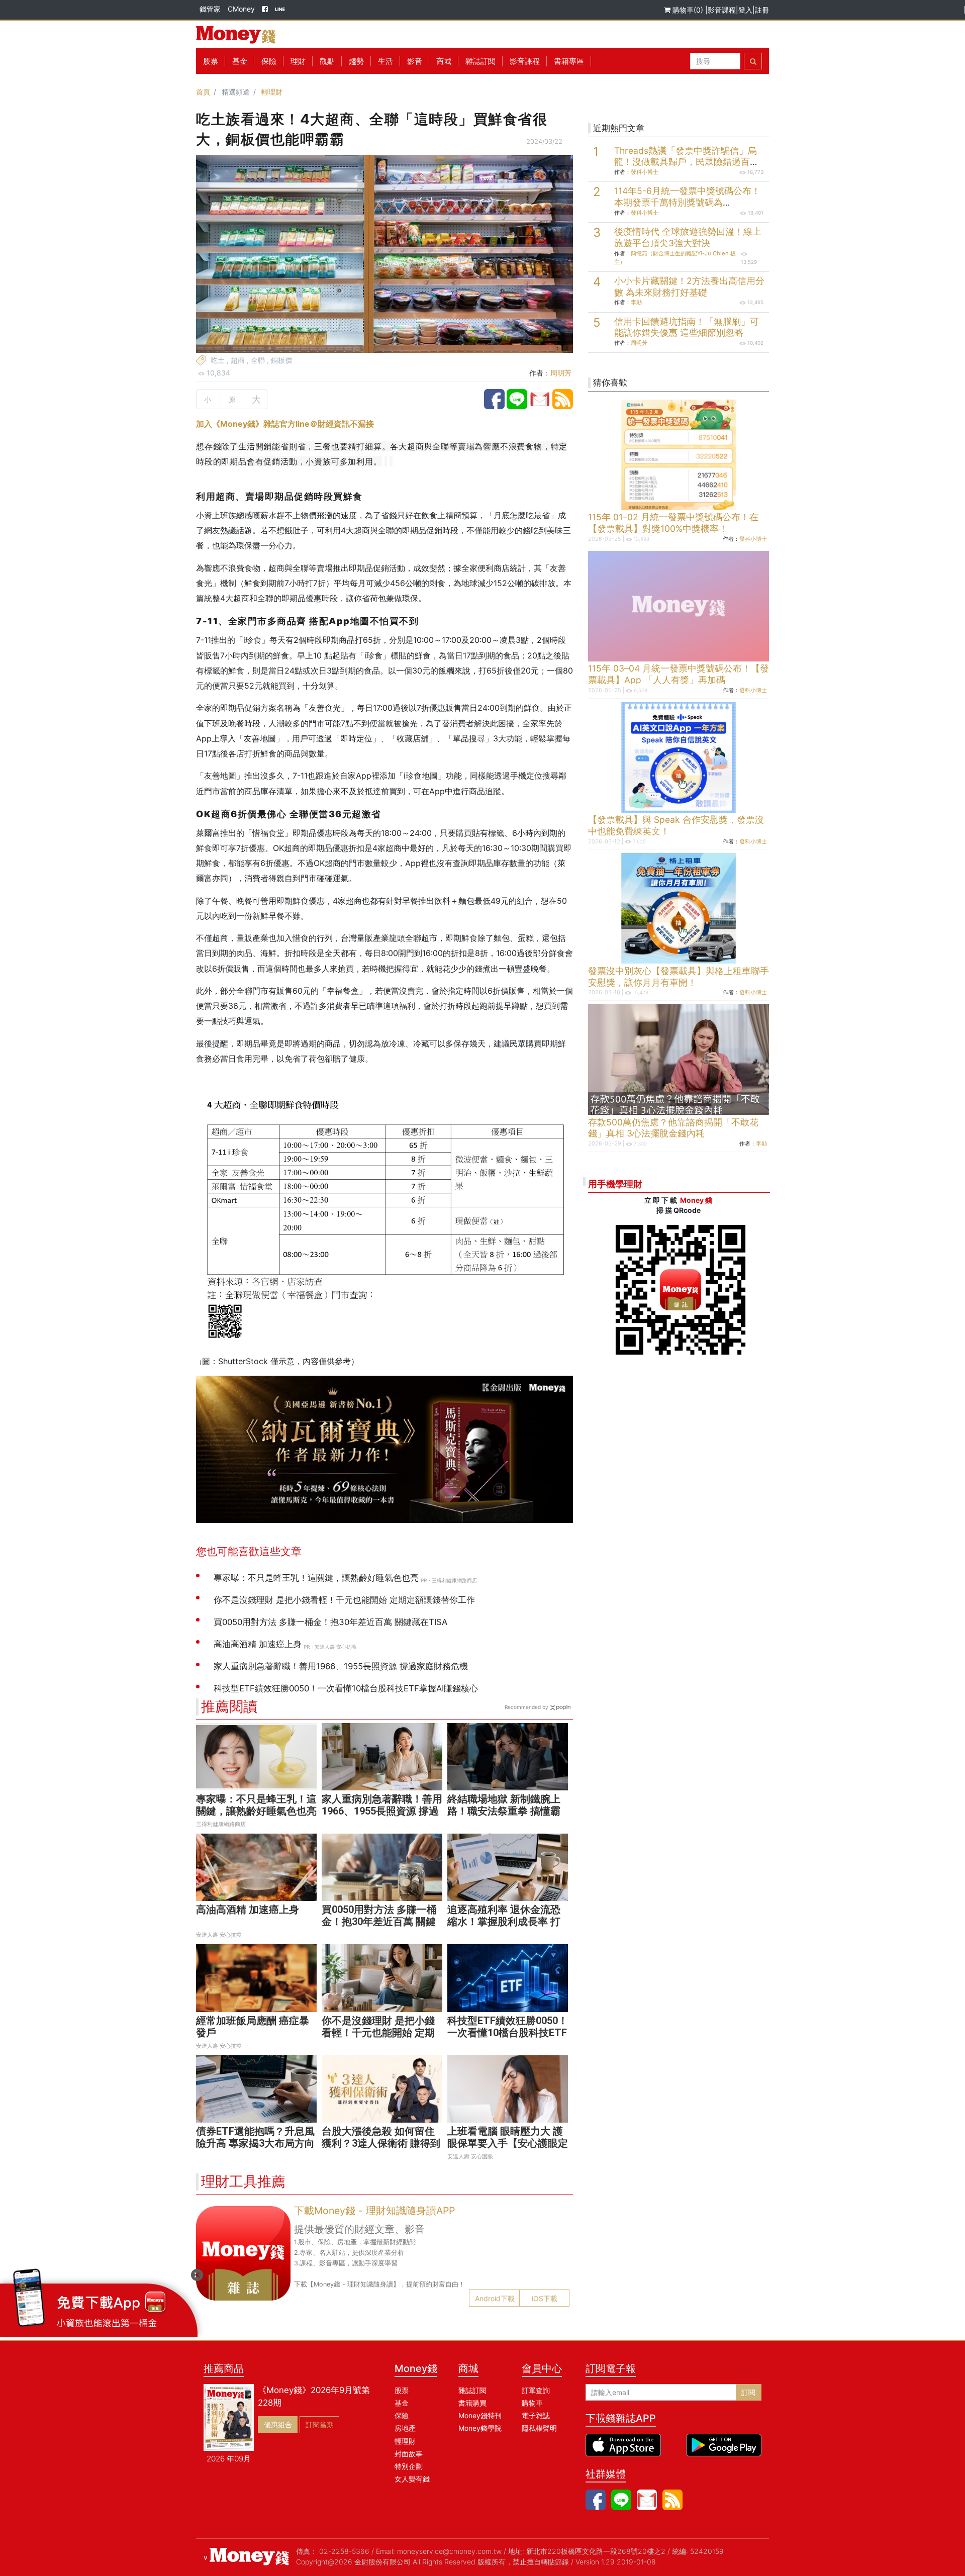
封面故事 (409, 2454)
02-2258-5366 (344, 2551)
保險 (269, 61)
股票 (211, 61)
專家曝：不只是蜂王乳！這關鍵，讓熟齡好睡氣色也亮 (256, 1805)
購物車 (532, 2403)
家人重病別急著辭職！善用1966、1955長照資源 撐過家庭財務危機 (382, 1811)
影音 (415, 61)
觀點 (327, 61)
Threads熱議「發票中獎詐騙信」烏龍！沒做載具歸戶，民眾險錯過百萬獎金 (687, 162)
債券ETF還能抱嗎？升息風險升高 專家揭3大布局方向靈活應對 (255, 2143)
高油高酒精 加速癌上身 (248, 1910)
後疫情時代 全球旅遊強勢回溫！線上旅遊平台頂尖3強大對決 (688, 237)
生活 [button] (385, 61)
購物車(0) (688, 10)
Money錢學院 (480, 2428)
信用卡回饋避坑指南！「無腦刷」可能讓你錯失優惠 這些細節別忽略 (687, 327)
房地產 (405, 2428)
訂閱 (748, 2392)
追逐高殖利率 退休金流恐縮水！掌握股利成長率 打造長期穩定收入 (504, 1922)
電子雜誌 (536, 2415)
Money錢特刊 (480, 2415)
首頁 (203, 92)
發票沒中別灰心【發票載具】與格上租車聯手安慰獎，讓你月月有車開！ (679, 977)
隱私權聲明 (539, 2428)
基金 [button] (240, 61)
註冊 (762, 10)
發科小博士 (645, 172)
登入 (745, 10)
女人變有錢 (412, 2479)
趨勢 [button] (356, 61)
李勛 (636, 302)
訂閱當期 (320, 2424)
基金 (402, 2403)
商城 (444, 61)
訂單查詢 (536, 2390)
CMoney (241, 9)
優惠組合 (278, 2424)
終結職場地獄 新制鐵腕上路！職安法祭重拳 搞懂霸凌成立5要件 (504, 1811)
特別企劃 (409, 2466)
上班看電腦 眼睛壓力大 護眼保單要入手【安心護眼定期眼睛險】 (508, 2143)
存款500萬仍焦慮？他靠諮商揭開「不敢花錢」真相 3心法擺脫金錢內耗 (673, 1128)
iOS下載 (545, 2298)
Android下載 (495, 2298)
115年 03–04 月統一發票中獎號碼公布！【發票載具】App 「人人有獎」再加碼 (679, 674)
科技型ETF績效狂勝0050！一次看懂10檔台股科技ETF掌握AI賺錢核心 (508, 2033)
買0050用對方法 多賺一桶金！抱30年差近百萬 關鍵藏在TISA (379, 1922)
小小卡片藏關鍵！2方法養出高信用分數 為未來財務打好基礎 (689, 287)
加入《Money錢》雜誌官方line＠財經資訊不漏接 (285, 424)
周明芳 (561, 373)
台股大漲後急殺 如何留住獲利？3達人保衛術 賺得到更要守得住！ (381, 2143)
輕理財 (272, 92)
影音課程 (722, 10)
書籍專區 (569, 61)
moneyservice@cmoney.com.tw (449, 2551)
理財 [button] (298, 61)
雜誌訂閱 (480, 61)
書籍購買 (472, 2403)
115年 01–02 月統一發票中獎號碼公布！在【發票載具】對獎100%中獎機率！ (673, 523)
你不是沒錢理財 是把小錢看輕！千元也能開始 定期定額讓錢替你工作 (378, 2033)
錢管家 (210, 9)
